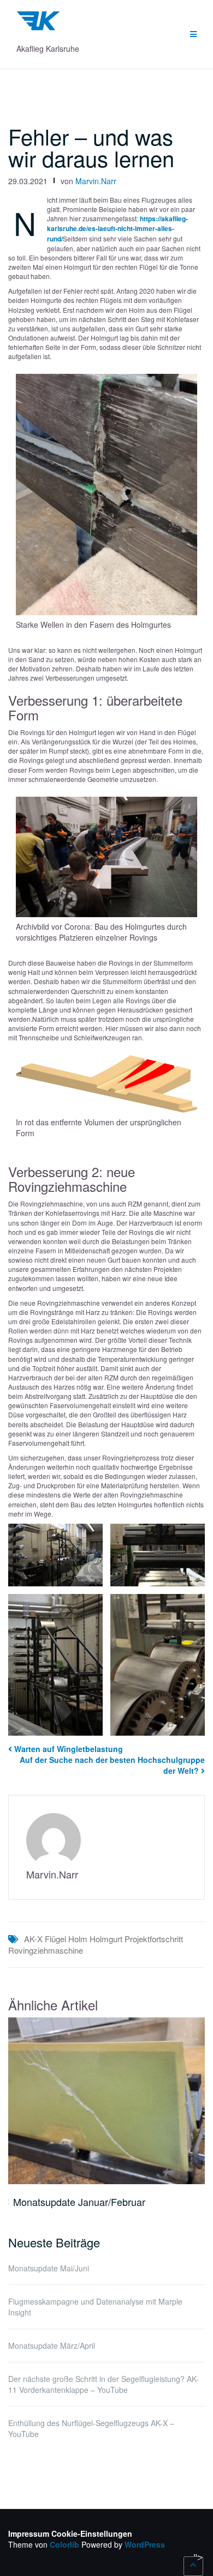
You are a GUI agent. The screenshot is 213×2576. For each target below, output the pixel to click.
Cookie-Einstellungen (92, 2533)
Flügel (55, 1939)
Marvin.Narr (96, 181)
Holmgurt (106, 1939)
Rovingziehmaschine (46, 1950)
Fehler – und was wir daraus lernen (91, 147)
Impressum (29, 2533)
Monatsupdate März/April (52, 2345)
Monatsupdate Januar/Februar (79, 2202)
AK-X (33, 1939)
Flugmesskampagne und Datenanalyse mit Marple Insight (95, 2307)
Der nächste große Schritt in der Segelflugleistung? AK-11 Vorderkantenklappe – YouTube (103, 2384)
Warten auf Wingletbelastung (69, 1749)
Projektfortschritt (154, 1939)
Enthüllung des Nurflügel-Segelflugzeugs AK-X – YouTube (91, 2428)
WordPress (145, 2544)
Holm (78, 1939)
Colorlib (64, 2544)
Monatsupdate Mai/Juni (49, 2268)
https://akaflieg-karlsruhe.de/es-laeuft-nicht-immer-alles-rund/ (117, 228)
